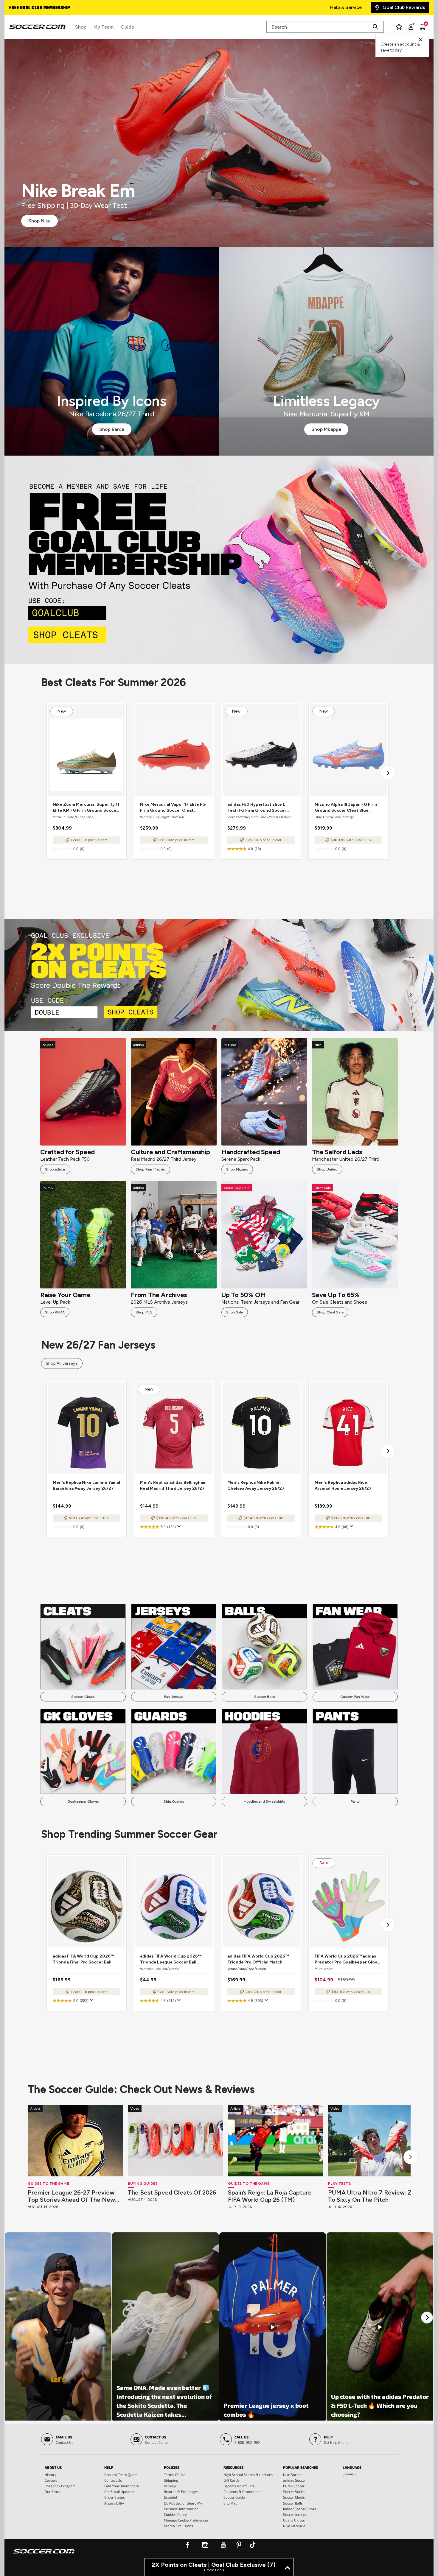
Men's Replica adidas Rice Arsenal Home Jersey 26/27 (343, 1485)
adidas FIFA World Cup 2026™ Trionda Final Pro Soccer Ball (83, 1959)
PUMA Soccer (294, 2486)
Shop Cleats (219, 560)
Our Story (52, 2491)
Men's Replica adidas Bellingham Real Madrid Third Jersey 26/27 (173, 1485)
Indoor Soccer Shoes (300, 2509)
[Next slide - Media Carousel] (427, 2318)
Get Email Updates (119, 2491)
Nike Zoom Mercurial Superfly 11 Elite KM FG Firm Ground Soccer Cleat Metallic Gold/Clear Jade (86, 808)
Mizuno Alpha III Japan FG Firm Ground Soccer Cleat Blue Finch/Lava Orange (346, 808)
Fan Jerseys (174, 1697)
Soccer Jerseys (295, 2514)
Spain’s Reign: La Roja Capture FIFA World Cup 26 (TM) (270, 2196)
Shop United (327, 1169)
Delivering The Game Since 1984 (44, 8)
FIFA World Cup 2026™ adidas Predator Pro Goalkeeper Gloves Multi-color (348, 1959)
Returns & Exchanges (181, 2491)
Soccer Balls (264, 1697)
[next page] (388, 773)
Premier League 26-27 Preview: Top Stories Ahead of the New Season (72, 2196)
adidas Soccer (295, 2480)
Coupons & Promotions (242, 2491)
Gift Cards (232, 2480)
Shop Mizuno (237, 1169)
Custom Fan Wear (355, 1697)
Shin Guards (174, 1802)
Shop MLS (144, 1312)
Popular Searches (300, 2467)
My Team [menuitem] (104, 27)
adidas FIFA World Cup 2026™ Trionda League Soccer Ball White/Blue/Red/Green (171, 1959)
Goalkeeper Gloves (83, 1802)
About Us (53, 2467)
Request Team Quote (121, 2474)
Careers (51, 2480)
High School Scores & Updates (248, 2474)
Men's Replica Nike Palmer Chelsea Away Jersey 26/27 (256, 1485)
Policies (172, 2467)
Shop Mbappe (326, 429)
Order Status (115, 2497)
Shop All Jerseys (62, 1363)
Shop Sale (235, 1312)
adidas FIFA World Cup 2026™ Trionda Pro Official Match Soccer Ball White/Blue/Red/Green (258, 1959)
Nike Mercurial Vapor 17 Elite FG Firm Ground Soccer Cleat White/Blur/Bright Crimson (173, 808)
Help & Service (346, 7)
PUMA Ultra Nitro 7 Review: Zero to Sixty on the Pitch (375, 2196)
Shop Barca (112, 429)
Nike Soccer (292, 2474)
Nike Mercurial (295, 2526)
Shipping (171, 2480)
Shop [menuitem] (81, 27)
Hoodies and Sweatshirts (264, 1802)
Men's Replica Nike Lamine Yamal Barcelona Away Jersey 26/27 (86, 1485)
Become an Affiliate (239, 2486)
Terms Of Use (175, 2474)
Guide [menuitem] (127, 27)
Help (109, 2467)
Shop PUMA (55, 1312)
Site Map (230, 2503)
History (51, 2474)
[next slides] (411, 2157)
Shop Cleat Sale (330, 1312)
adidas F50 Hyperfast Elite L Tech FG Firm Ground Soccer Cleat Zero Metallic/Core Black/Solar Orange (257, 808)
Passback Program (60, 2486)
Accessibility (114, 2503)
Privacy (170, 2486)
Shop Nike (39, 221)
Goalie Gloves (294, 2520)
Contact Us (113, 2480)
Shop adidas (55, 1169)
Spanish (349, 2474)
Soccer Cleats (83, 1697)
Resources (233, 2467)
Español (170, 2497)
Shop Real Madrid (150, 1169)
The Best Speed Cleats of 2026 (172, 2192)
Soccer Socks (294, 2491)
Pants (355, 1802)
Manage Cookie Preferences (186, 2520)
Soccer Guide (234, 2497)
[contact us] (44, 2555)
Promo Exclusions (178, 2526)
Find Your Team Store (122, 2486)
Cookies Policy (175, 2514)
